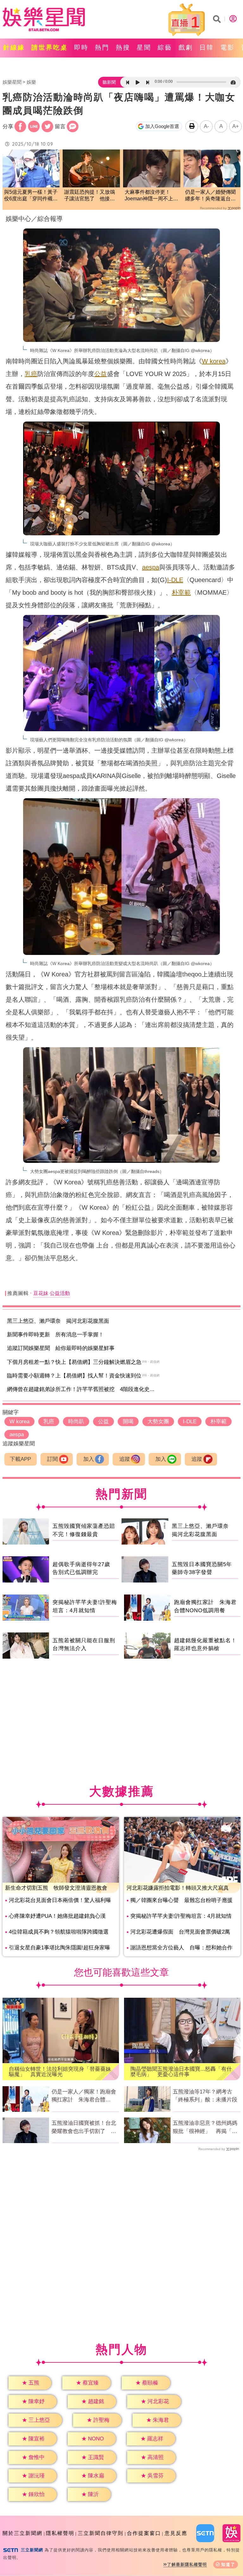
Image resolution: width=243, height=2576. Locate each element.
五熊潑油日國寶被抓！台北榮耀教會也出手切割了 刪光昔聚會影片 (84, 2128)
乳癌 (31, 374)
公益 (101, 374)
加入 (89, 1459)
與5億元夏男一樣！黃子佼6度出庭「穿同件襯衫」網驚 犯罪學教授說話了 (31, 196)
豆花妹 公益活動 (52, 1293)
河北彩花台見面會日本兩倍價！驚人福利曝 (60, 1900)
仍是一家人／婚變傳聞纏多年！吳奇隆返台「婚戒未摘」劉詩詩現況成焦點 (210, 196)
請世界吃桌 (50, 47)
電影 (227, 47)
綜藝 (165, 47)
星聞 (144, 47)
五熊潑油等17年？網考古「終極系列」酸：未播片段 (205, 2096)
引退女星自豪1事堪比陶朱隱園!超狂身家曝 (59, 1948)
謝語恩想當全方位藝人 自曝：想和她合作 (181, 1948)
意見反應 (176, 2533)
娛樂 (31, 82)
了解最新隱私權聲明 (187, 2564)
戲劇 (186, 47)
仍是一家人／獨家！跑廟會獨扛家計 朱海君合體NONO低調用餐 (84, 2096)
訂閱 (53, 1459)
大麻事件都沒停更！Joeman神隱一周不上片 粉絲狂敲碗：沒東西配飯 (152, 196)
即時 (81, 47)
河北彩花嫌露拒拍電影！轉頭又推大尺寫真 (178, 1888)
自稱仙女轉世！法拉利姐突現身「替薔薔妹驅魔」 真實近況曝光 (60, 2072)
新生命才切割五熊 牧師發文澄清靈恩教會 (56, 1888)
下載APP (20, 1459)
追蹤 (125, 1459)
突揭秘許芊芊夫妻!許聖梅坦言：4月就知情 (181, 1916)
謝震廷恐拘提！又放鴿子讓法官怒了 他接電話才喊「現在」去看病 (90, 196)
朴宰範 (181, 592)
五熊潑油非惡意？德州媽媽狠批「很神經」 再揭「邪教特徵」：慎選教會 (205, 2128)
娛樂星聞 (12, 82)
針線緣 (14, 47)
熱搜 (123, 47)
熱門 (102, 47)
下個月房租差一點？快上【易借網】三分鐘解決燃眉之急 (74, 1362)
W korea (214, 361)
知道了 (228, 2564)
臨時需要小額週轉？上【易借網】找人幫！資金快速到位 (74, 1376)
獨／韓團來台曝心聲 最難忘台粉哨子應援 (181, 1900)
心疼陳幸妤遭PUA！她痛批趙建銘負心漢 (57, 1916)
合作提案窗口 (144, 2533)
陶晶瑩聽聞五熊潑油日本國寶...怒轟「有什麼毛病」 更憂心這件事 (181, 2072)
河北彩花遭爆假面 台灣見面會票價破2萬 (180, 1932)
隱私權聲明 (60, 2533)
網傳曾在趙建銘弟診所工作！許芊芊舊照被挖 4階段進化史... (81, 1389)
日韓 (207, 47)
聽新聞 (109, 82)
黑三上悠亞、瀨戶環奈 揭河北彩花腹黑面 (58, 1321)
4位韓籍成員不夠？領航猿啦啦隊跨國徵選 (59, 1932)
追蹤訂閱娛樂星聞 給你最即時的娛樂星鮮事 (61, 1348)
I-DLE (175, 580)
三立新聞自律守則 (101, 2533)
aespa (151, 567)
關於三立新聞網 (22, 2533)
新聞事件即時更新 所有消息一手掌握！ (55, 1335)
